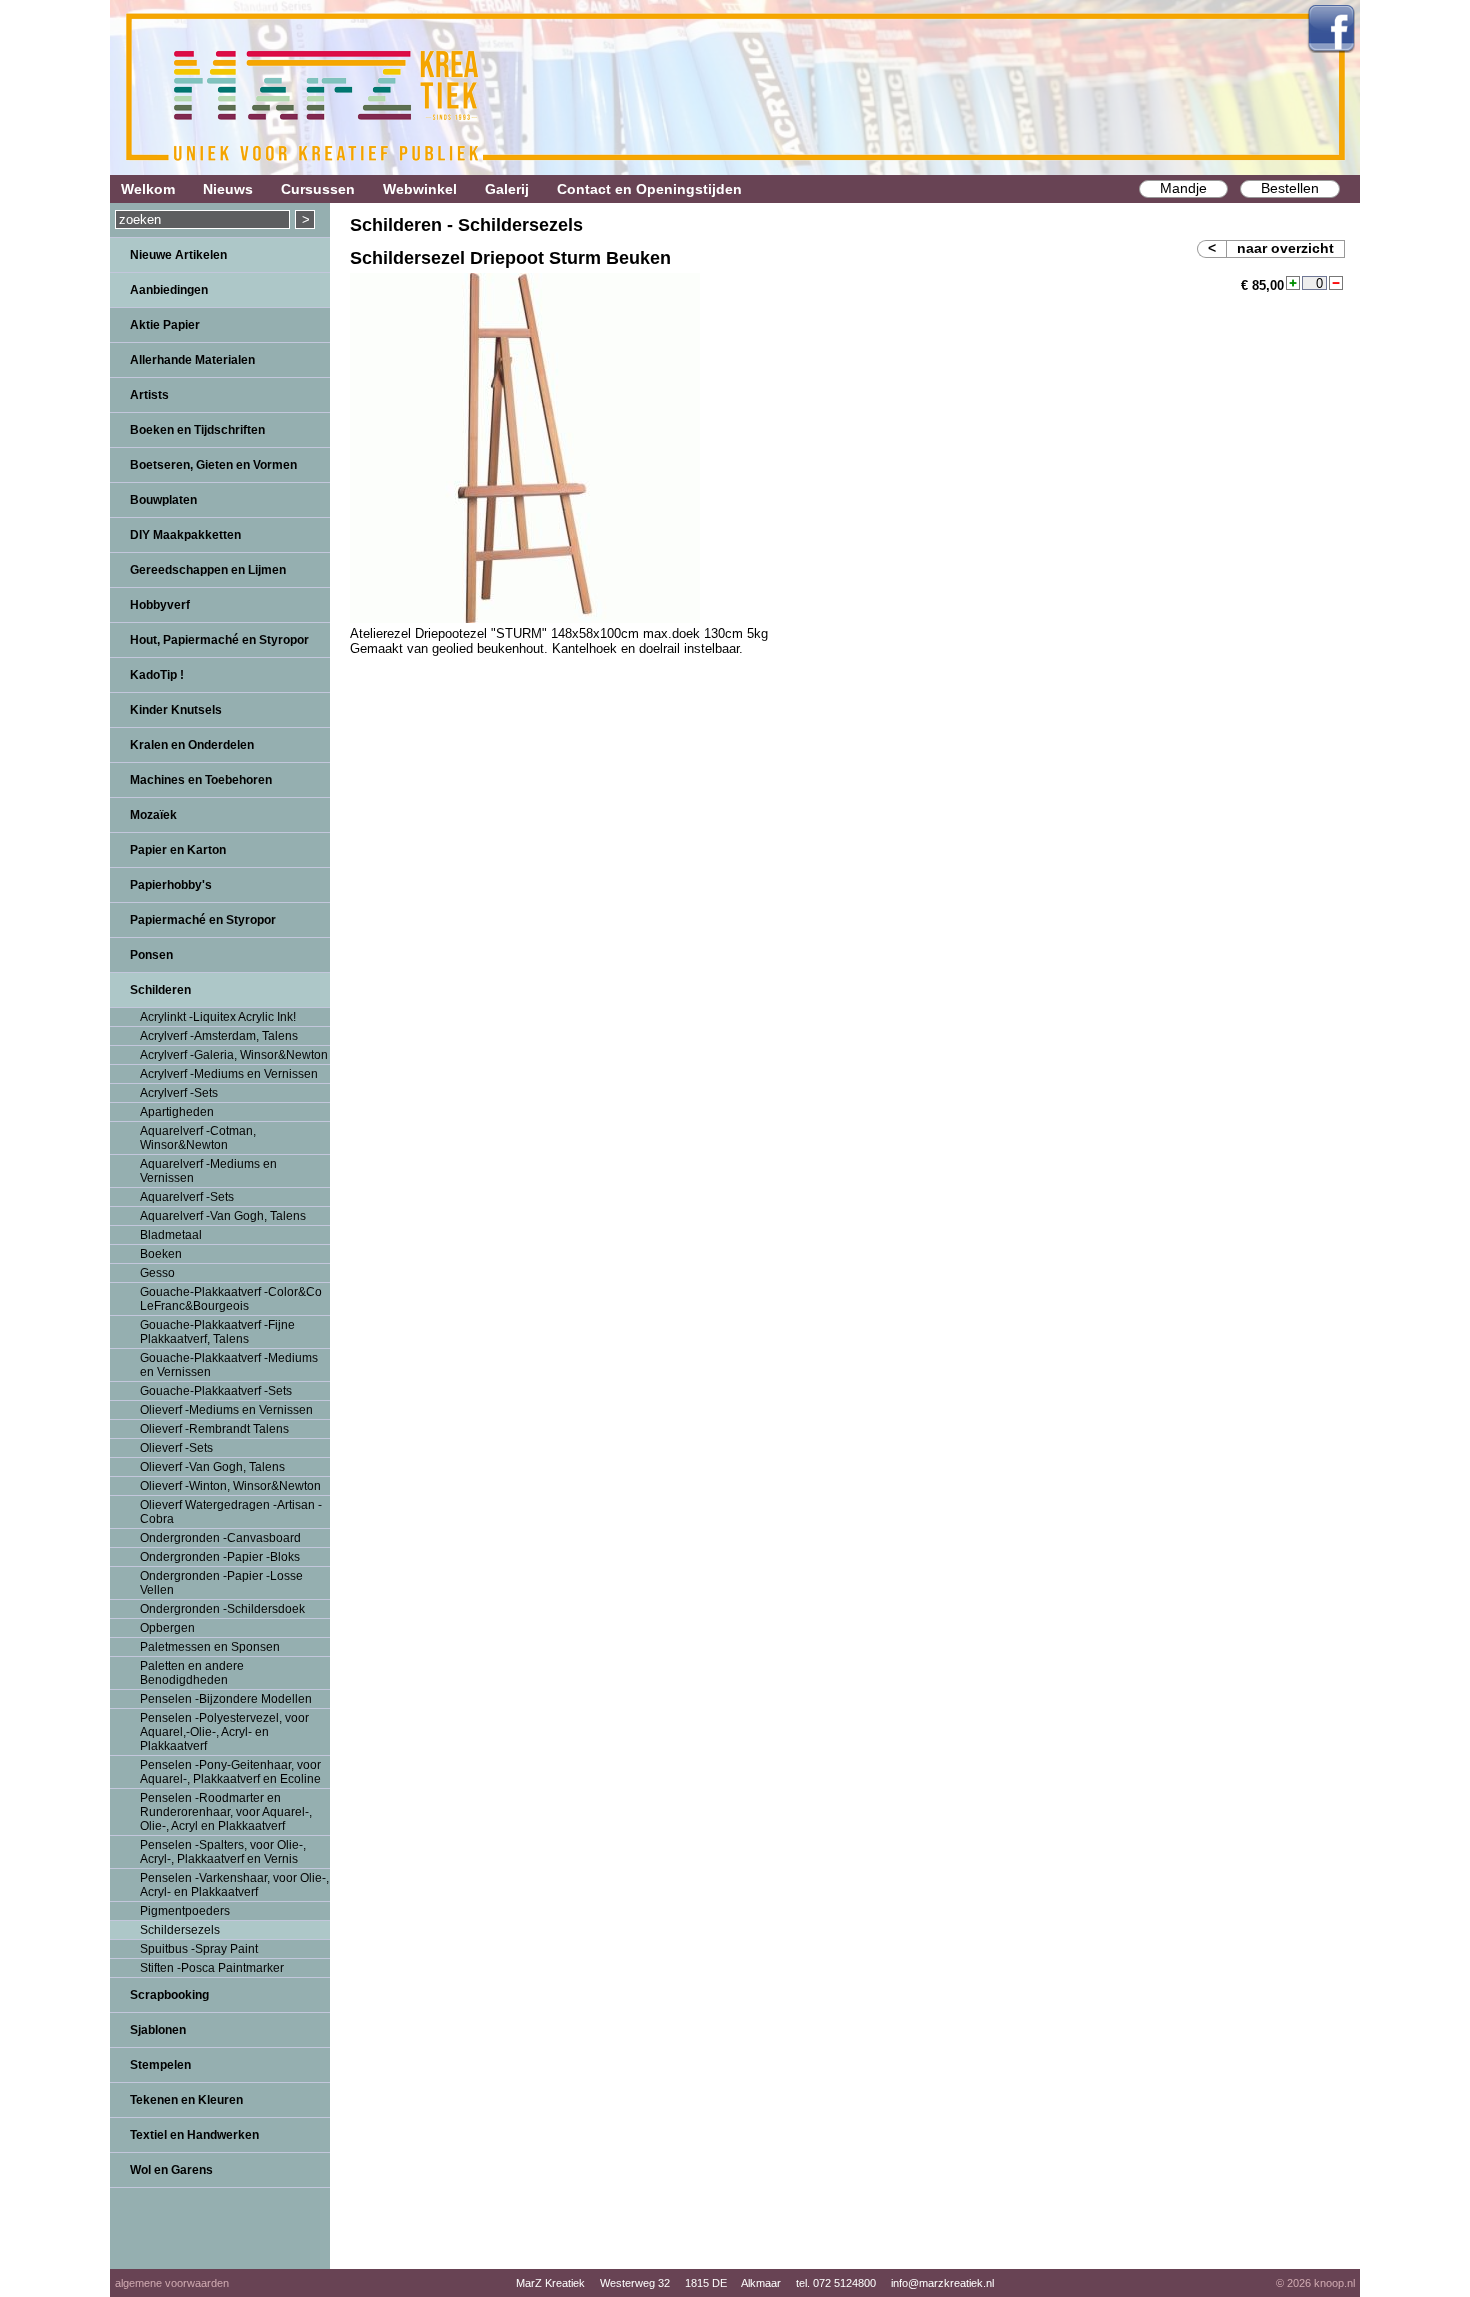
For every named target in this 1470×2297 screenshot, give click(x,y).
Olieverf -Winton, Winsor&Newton (230, 1486)
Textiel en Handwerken (194, 2135)
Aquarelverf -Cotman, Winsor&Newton (198, 1138)
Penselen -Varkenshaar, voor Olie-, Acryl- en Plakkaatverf (234, 1885)
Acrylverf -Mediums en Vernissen (229, 1074)
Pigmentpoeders (185, 1911)
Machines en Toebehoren (201, 780)
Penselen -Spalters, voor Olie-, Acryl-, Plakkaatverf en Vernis (223, 1852)
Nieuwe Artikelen (178, 255)
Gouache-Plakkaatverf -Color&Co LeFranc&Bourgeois (231, 1299)
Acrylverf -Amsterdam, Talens (219, 1036)
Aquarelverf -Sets (187, 1197)
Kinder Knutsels (176, 710)
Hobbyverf (160, 605)
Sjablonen (158, 2030)
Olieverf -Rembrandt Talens (214, 1429)
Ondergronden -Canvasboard (220, 1538)
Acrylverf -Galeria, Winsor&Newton (234, 1055)
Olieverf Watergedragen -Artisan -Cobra (231, 1512)
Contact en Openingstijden (649, 189)
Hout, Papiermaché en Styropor (219, 640)
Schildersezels (180, 1930)
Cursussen (318, 189)
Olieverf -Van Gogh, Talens (212, 1467)
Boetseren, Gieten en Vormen (213, 465)
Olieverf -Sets (176, 1448)
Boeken (161, 1254)
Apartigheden (177, 1112)
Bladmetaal (171, 1235)
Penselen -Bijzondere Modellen (226, 1699)
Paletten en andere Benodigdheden (192, 1673)
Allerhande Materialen (192, 360)
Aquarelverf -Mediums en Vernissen (208, 1171)
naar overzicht (1285, 248)
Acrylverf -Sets (179, 1093)
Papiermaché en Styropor (203, 920)
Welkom (148, 189)
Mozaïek (153, 815)
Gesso (157, 1273)
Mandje (1183, 188)
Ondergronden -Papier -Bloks (220, 1557)
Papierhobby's (171, 885)
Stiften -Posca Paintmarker (212, 1968)
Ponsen (151, 955)
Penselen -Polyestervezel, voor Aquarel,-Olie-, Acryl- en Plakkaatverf (224, 1732)
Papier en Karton (178, 850)
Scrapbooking (169, 1995)
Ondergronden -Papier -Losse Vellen (221, 1583)
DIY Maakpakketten (185, 535)
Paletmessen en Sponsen (210, 1647)
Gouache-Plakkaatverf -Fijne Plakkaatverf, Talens (217, 1332)
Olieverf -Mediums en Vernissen (226, 1410)
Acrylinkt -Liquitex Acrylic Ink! (218, 1017)
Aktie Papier (165, 325)
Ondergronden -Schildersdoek (222, 1609)
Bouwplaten (163, 500)
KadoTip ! (157, 675)
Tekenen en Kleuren (186, 2100)
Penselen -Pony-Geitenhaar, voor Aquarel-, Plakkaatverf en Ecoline (230, 1772)
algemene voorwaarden (172, 2283)
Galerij (507, 189)
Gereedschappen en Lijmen (208, 570)
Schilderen (160, 990)
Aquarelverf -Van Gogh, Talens (223, 1216)
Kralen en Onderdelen (192, 745)
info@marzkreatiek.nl (942, 2283)
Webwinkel (420, 189)
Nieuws (228, 189)
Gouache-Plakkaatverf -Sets (216, 1391)
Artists (149, 395)
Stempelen (160, 2065)
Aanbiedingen (169, 290)
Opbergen (167, 1628)
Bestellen (1290, 188)
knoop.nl (1334, 2283)
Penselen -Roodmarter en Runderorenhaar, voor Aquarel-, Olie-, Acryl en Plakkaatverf (226, 1812)
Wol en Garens (171, 2170)
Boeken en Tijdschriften (197, 430)
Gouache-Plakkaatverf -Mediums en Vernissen (229, 1365)
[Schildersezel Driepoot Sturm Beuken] (525, 618)
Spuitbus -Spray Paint (199, 1949)
